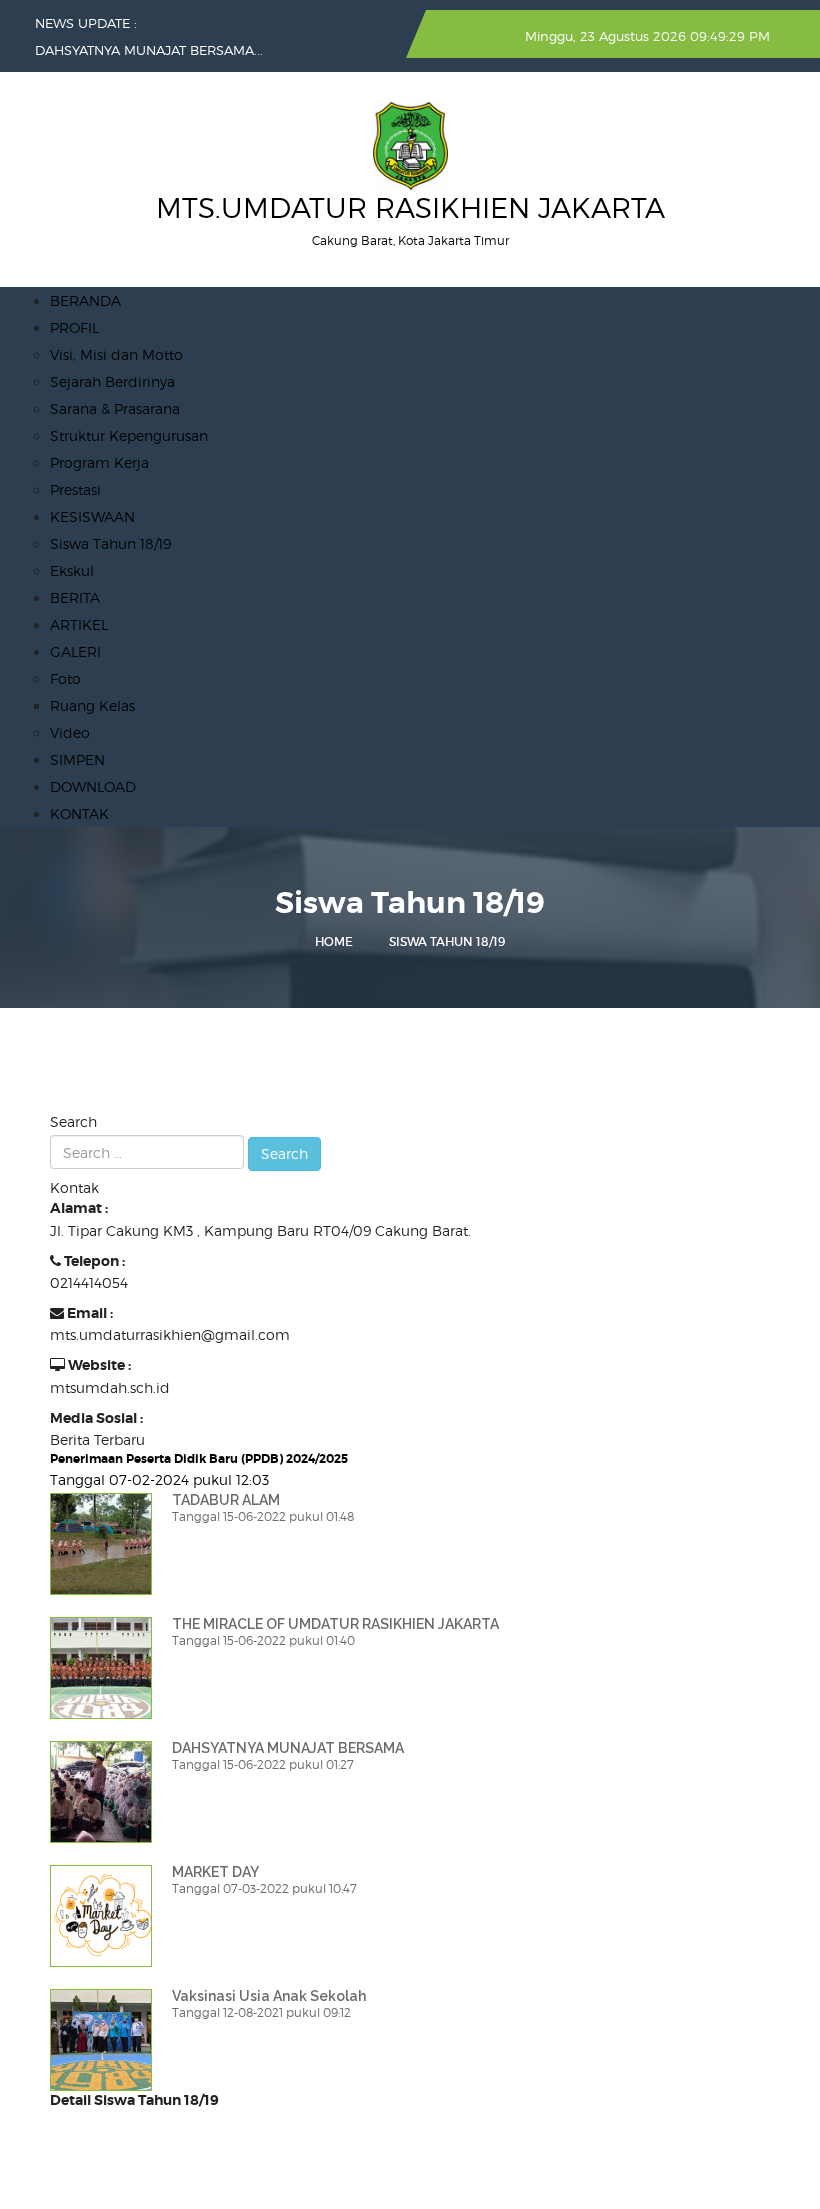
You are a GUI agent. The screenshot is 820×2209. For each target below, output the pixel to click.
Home (334, 941)
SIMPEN (77, 759)
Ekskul (72, 570)
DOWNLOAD (93, 786)
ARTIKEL (79, 624)
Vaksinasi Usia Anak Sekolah (269, 1996)
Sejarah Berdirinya (112, 381)
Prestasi (75, 489)
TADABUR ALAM (226, 1500)
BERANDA (85, 300)
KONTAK (79, 813)
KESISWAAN (92, 516)
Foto (65, 678)
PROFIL (74, 327)
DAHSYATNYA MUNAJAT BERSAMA (288, 1748)
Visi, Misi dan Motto (116, 354)
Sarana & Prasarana (115, 408)
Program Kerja (99, 462)
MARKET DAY (215, 1872)
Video (70, 732)
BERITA (75, 597)
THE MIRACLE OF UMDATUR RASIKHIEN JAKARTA (335, 1624)
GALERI (75, 651)
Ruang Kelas (92, 705)
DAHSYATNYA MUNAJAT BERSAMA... (149, 50)
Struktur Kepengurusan (129, 435)
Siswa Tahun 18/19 (110, 543)
